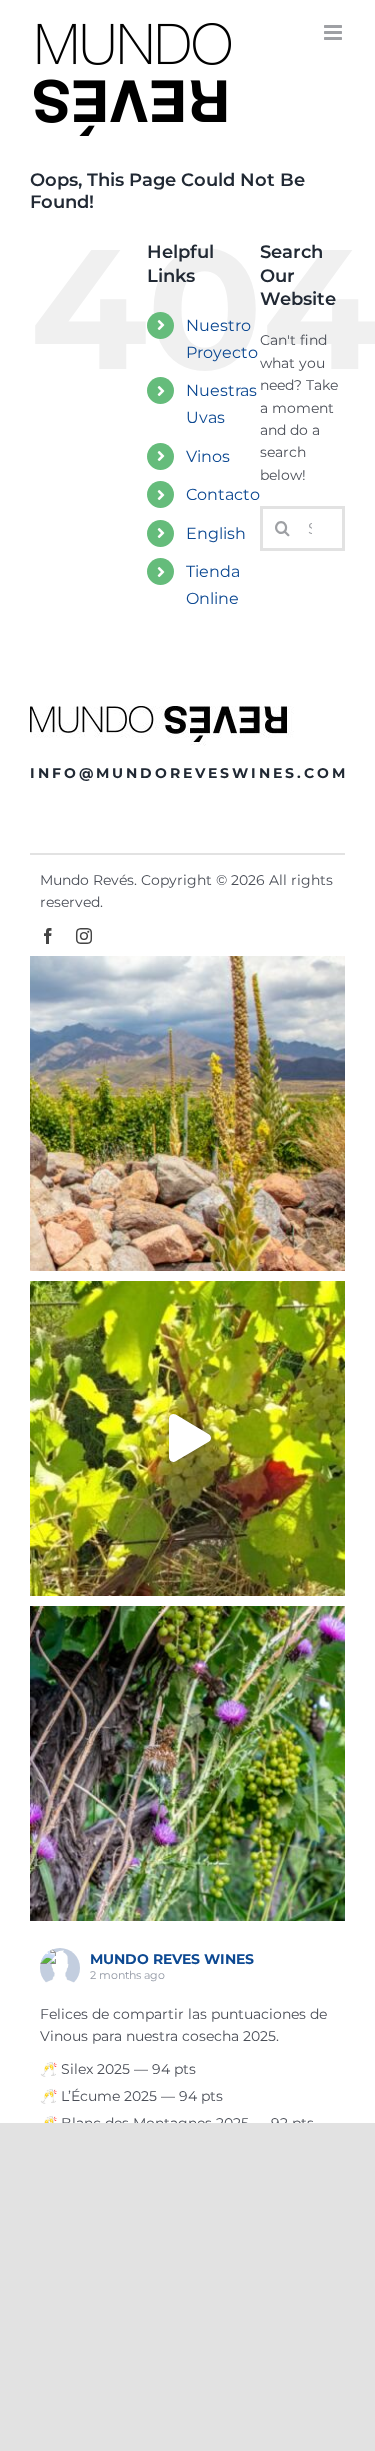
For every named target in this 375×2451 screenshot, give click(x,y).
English (216, 533)
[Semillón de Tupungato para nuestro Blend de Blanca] (187, 1438)
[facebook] (48, 936)
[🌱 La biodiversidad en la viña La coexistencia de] (187, 1763)
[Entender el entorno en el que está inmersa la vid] (187, 1113)
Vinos (208, 456)
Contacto (223, 494)
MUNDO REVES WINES (172, 1959)
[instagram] (84, 936)
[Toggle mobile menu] (334, 32)
